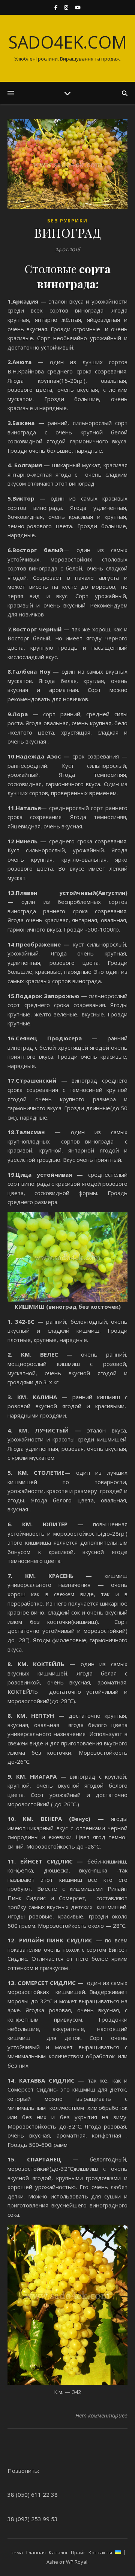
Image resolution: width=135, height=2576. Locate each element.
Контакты (100, 2552)
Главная (36, 2552)
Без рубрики (67, 221)
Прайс (78, 2552)
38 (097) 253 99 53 (33, 2519)
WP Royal (77, 2562)
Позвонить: (23, 2471)
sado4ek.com (67, 42)
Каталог (58, 2552)
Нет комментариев (101, 2415)
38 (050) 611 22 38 (33, 2495)
